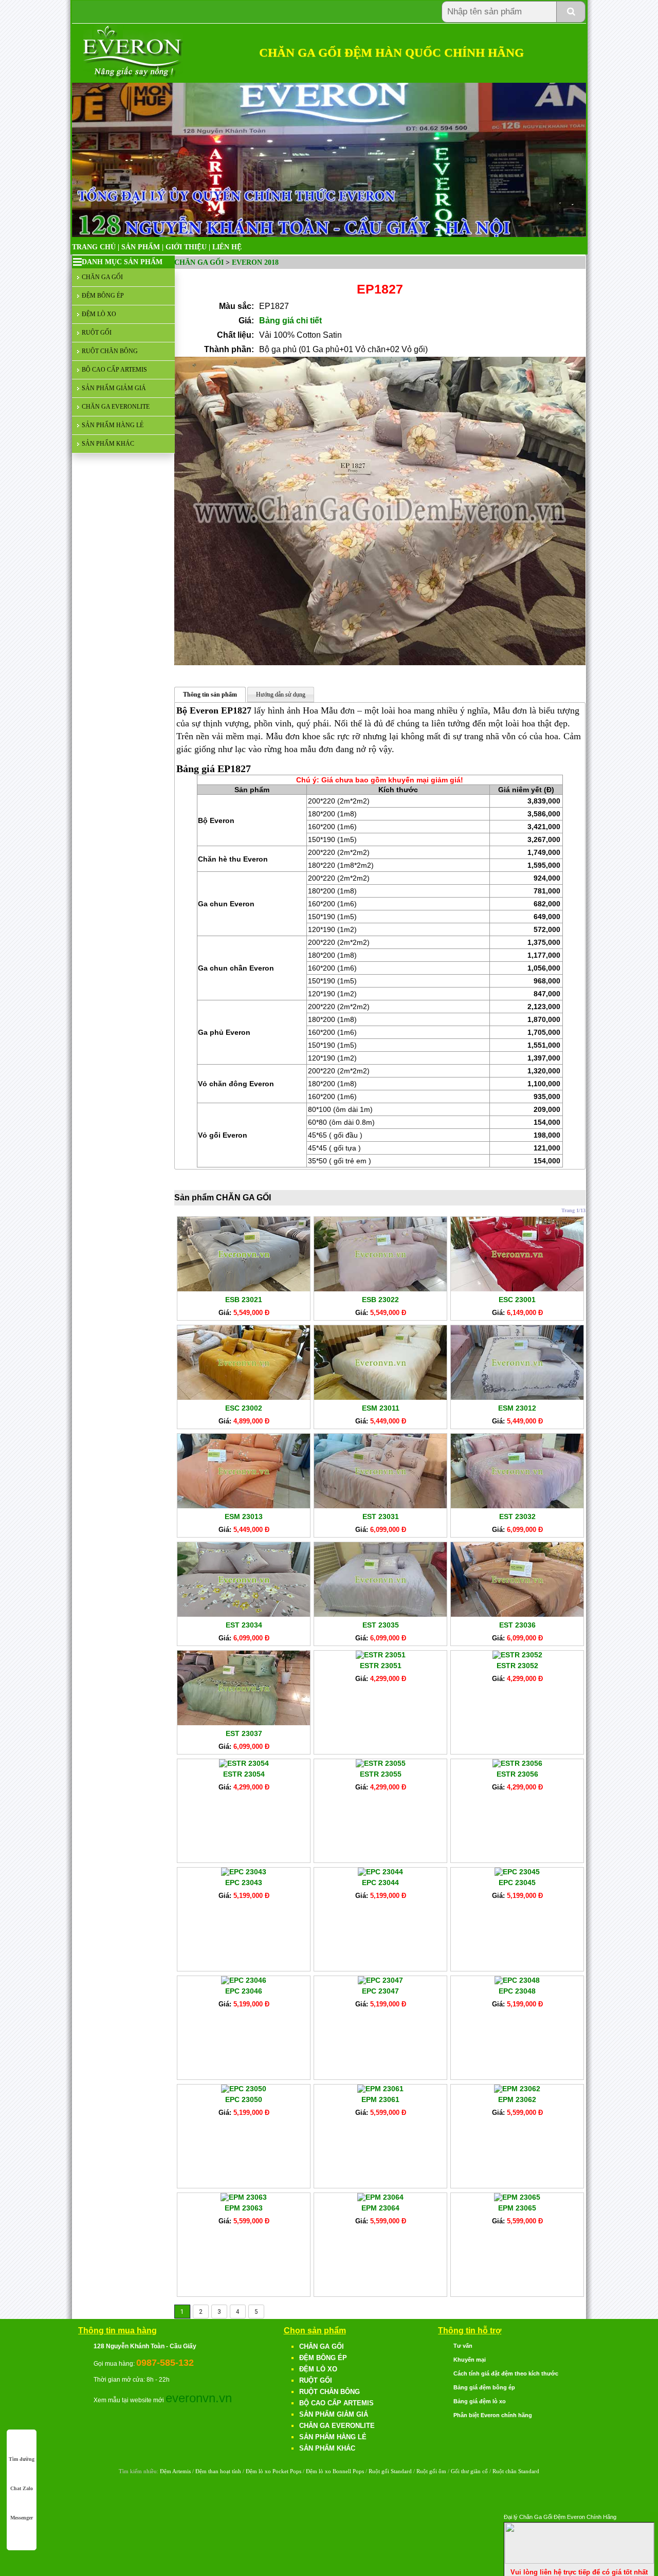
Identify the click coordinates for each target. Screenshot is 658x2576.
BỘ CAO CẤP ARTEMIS (114, 370)
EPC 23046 (244, 1991)
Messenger (22, 2518)
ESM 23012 (517, 1408)
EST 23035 (381, 1625)
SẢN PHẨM (141, 247)
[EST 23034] (244, 1614)
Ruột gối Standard (390, 2471)
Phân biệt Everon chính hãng (493, 2415)
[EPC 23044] (380, 1872)
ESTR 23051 (381, 1666)
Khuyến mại (470, 2360)
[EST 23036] (517, 1614)
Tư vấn (463, 2346)
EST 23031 (381, 1517)
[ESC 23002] (244, 1397)
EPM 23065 (517, 2208)
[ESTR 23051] (381, 1655)
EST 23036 (517, 1625)
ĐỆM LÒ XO (99, 314)
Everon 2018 (255, 262)
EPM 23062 (517, 2099)
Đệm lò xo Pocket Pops (273, 2471)
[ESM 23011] (380, 1397)
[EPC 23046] (244, 1980)
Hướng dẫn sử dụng (281, 695)
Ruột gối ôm (431, 2471)
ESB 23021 (244, 1300)
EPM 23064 (380, 2208)
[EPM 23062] (517, 2089)
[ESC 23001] (517, 1289)
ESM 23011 (381, 1408)
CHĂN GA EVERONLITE (116, 407)
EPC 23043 (244, 1883)
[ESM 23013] (244, 1506)
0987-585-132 (165, 2363)
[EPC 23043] (244, 1872)
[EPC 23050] (244, 2089)
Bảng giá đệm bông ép (484, 2387)
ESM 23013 (244, 1517)
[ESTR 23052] (517, 1655)
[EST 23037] (244, 1723)
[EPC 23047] (380, 1980)
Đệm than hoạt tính (218, 2471)
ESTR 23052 (517, 1666)
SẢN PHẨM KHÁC (108, 444)
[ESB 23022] (380, 1289)
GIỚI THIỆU (186, 247)
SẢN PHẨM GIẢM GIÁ (114, 388)
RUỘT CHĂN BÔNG (110, 351)
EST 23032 (517, 1517)
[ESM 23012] (517, 1397)
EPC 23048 (517, 1991)
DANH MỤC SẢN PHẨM (122, 262)
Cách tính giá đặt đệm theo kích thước (506, 2373)
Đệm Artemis (175, 2471)
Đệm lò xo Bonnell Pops (335, 2471)
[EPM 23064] (380, 2197)
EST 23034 (244, 1625)
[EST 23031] (380, 1506)
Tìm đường (22, 2459)
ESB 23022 (380, 1300)
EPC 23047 (380, 1991)
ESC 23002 (244, 1408)
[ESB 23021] (244, 1289)
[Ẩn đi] (579, 2561)
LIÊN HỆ (227, 247)
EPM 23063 (244, 2208)
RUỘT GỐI (97, 333)
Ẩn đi (645, 2516)
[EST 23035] (380, 1614)
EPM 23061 (380, 2099)
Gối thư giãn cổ (469, 2471)
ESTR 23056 (517, 1774)
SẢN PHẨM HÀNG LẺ (113, 425)
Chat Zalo (22, 2488)
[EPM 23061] (380, 2089)
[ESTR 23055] (381, 1763)
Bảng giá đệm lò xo (480, 2401)
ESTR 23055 (381, 1774)
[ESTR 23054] (244, 1763)
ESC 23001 (517, 1300)
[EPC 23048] (517, 1980)
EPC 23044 (380, 1883)
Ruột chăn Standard (516, 2471)
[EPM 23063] (244, 2197)
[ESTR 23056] (517, 1763)
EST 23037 (244, 1733)
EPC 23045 (517, 1883)
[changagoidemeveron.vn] (133, 77)
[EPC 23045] (517, 1872)
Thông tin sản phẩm (210, 695)
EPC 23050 (244, 2099)
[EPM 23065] (517, 2197)
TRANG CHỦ (94, 247)
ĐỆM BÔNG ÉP (103, 296)
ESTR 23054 (244, 1774)
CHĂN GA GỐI (102, 277)
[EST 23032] (517, 1506)
